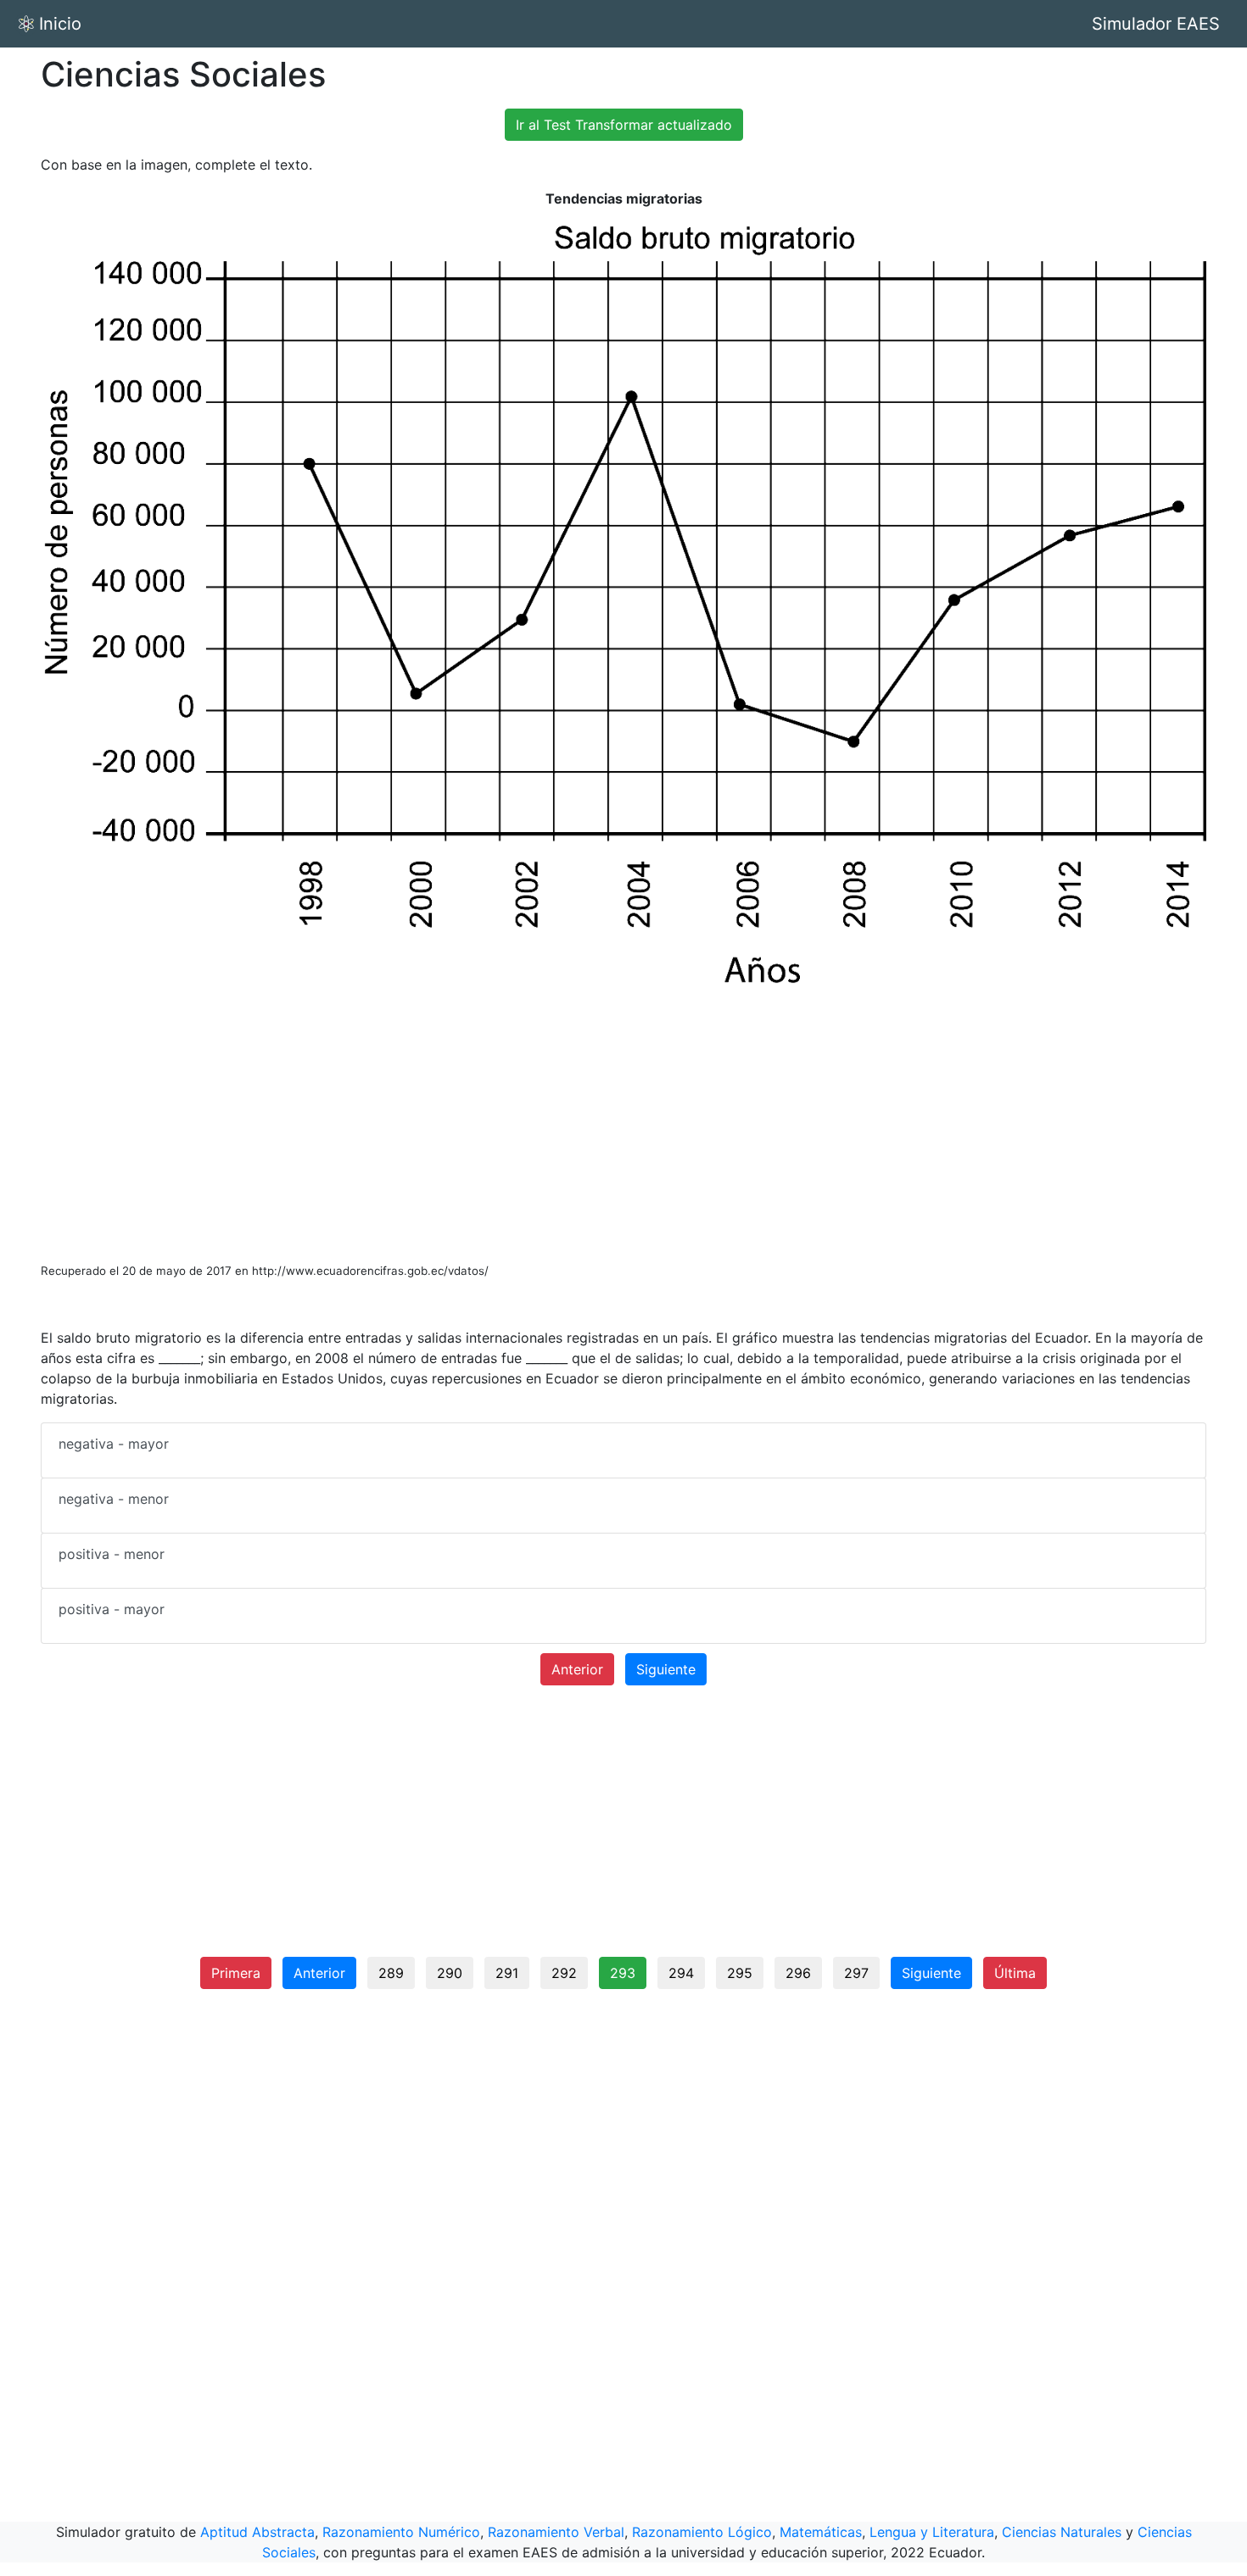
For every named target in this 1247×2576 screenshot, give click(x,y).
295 (740, 1973)
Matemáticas (821, 2532)
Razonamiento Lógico (702, 2532)
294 (681, 1973)
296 (798, 1973)
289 (391, 1973)
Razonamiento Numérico (401, 2532)
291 (507, 1973)
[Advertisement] (623, 1124)
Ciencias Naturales (1062, 2532)
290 (450, 1973)
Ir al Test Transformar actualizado (624, 125)
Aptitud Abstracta (257, 2532)
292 (564, 1973)
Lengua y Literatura (932, 2532)
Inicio (60, 24)
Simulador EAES (1156, 24)
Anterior (577, 1669)
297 (856, 1973)
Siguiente (666, 1669)
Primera (236, 1973)
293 (623, 1973)
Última (1015, 1973)
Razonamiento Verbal (556, 2532)
